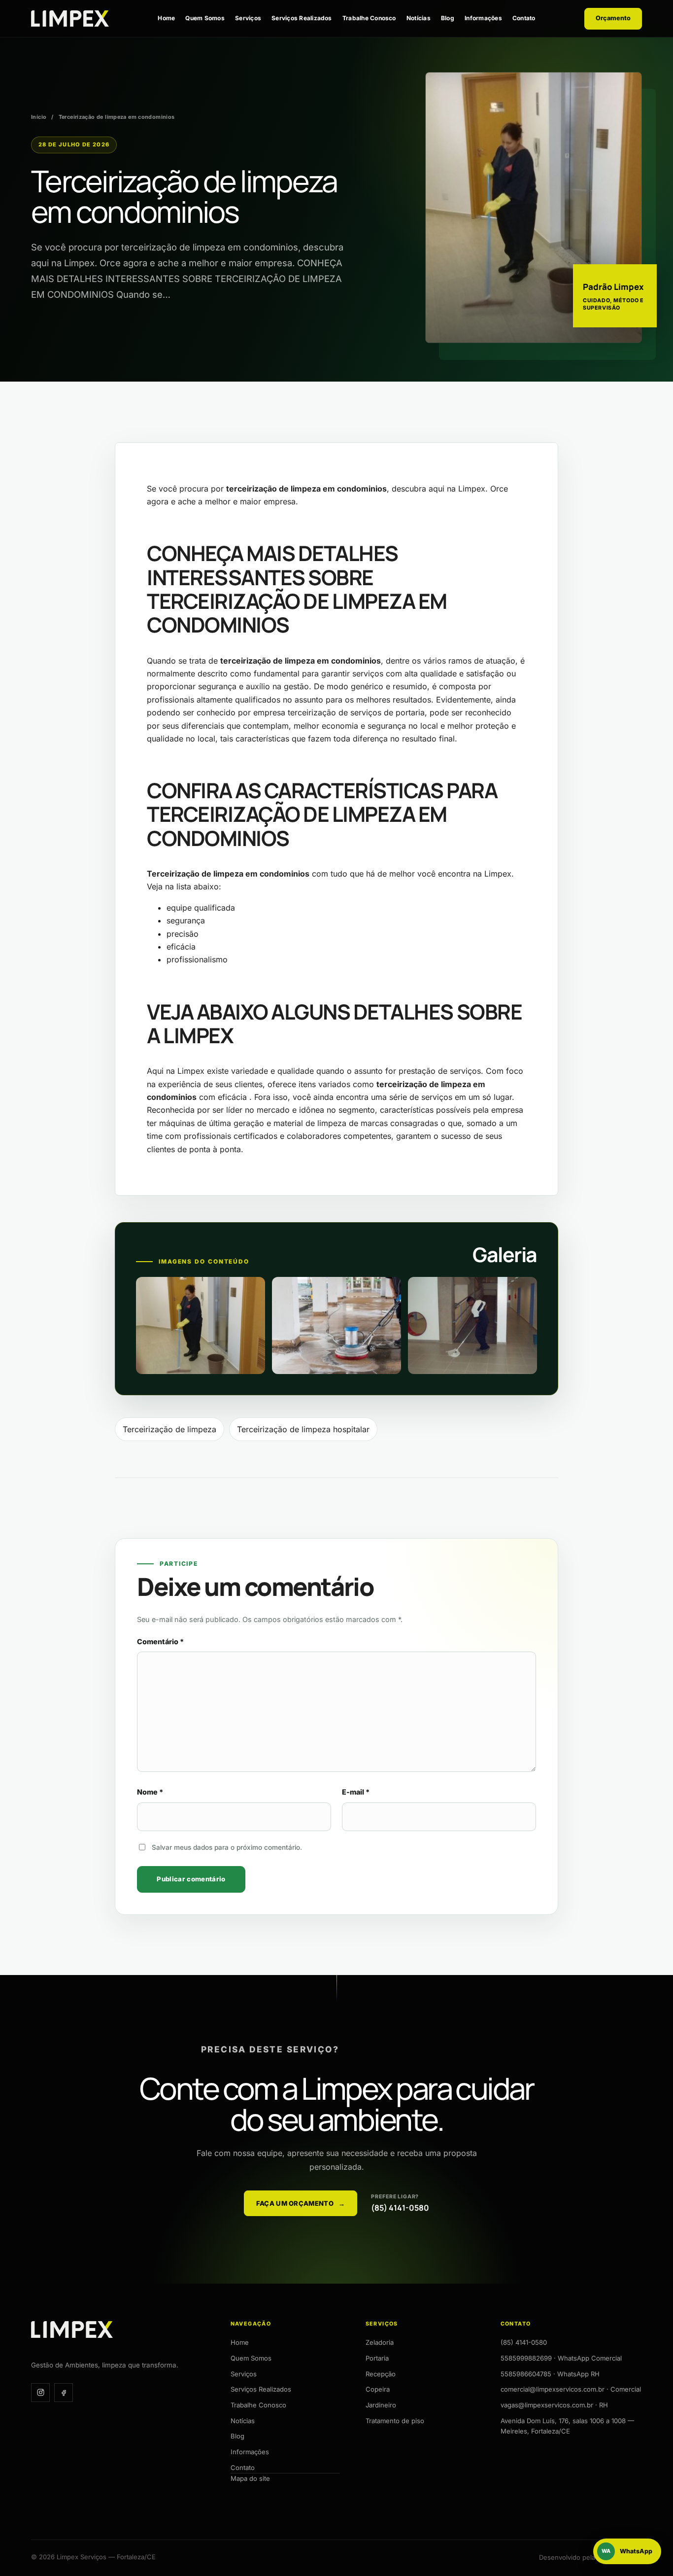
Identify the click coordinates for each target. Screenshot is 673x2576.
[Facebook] (64, 2393)
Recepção (381, 2374)
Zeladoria (380, 2342)
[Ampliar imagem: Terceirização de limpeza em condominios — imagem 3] (472, 1325)
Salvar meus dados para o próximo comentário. (227, 1847)
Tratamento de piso (395, 2421)
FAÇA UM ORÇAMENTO (301, 2203)
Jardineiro (381, 2405)
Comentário (160, 1641)
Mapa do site (250, 2478)
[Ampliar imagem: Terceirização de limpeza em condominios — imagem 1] (201, 1325)
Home (166, 18)
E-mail (356, 1792)
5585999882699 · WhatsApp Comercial (561, 2358)
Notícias (419, 18)
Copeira (378, 2389)
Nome (150, 1792)
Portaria (377, 2358)
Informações (483, 18)
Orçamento (613, 18)
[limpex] (70, 18)
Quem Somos (205, 18)
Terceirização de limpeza (169, 1429)
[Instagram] (40, 2393)
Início (39, 117)
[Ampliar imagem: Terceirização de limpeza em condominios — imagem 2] (336, 1325)
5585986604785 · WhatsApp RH (550, 2374)
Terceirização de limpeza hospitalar (303, 1429)
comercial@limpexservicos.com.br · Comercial (571, 2389)
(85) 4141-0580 (524, 2342)
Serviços (248, 18)
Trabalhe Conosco (369, 18)
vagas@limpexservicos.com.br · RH (554, 2405)
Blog (448, 18)
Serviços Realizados (302, 18)
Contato (524, 18)
